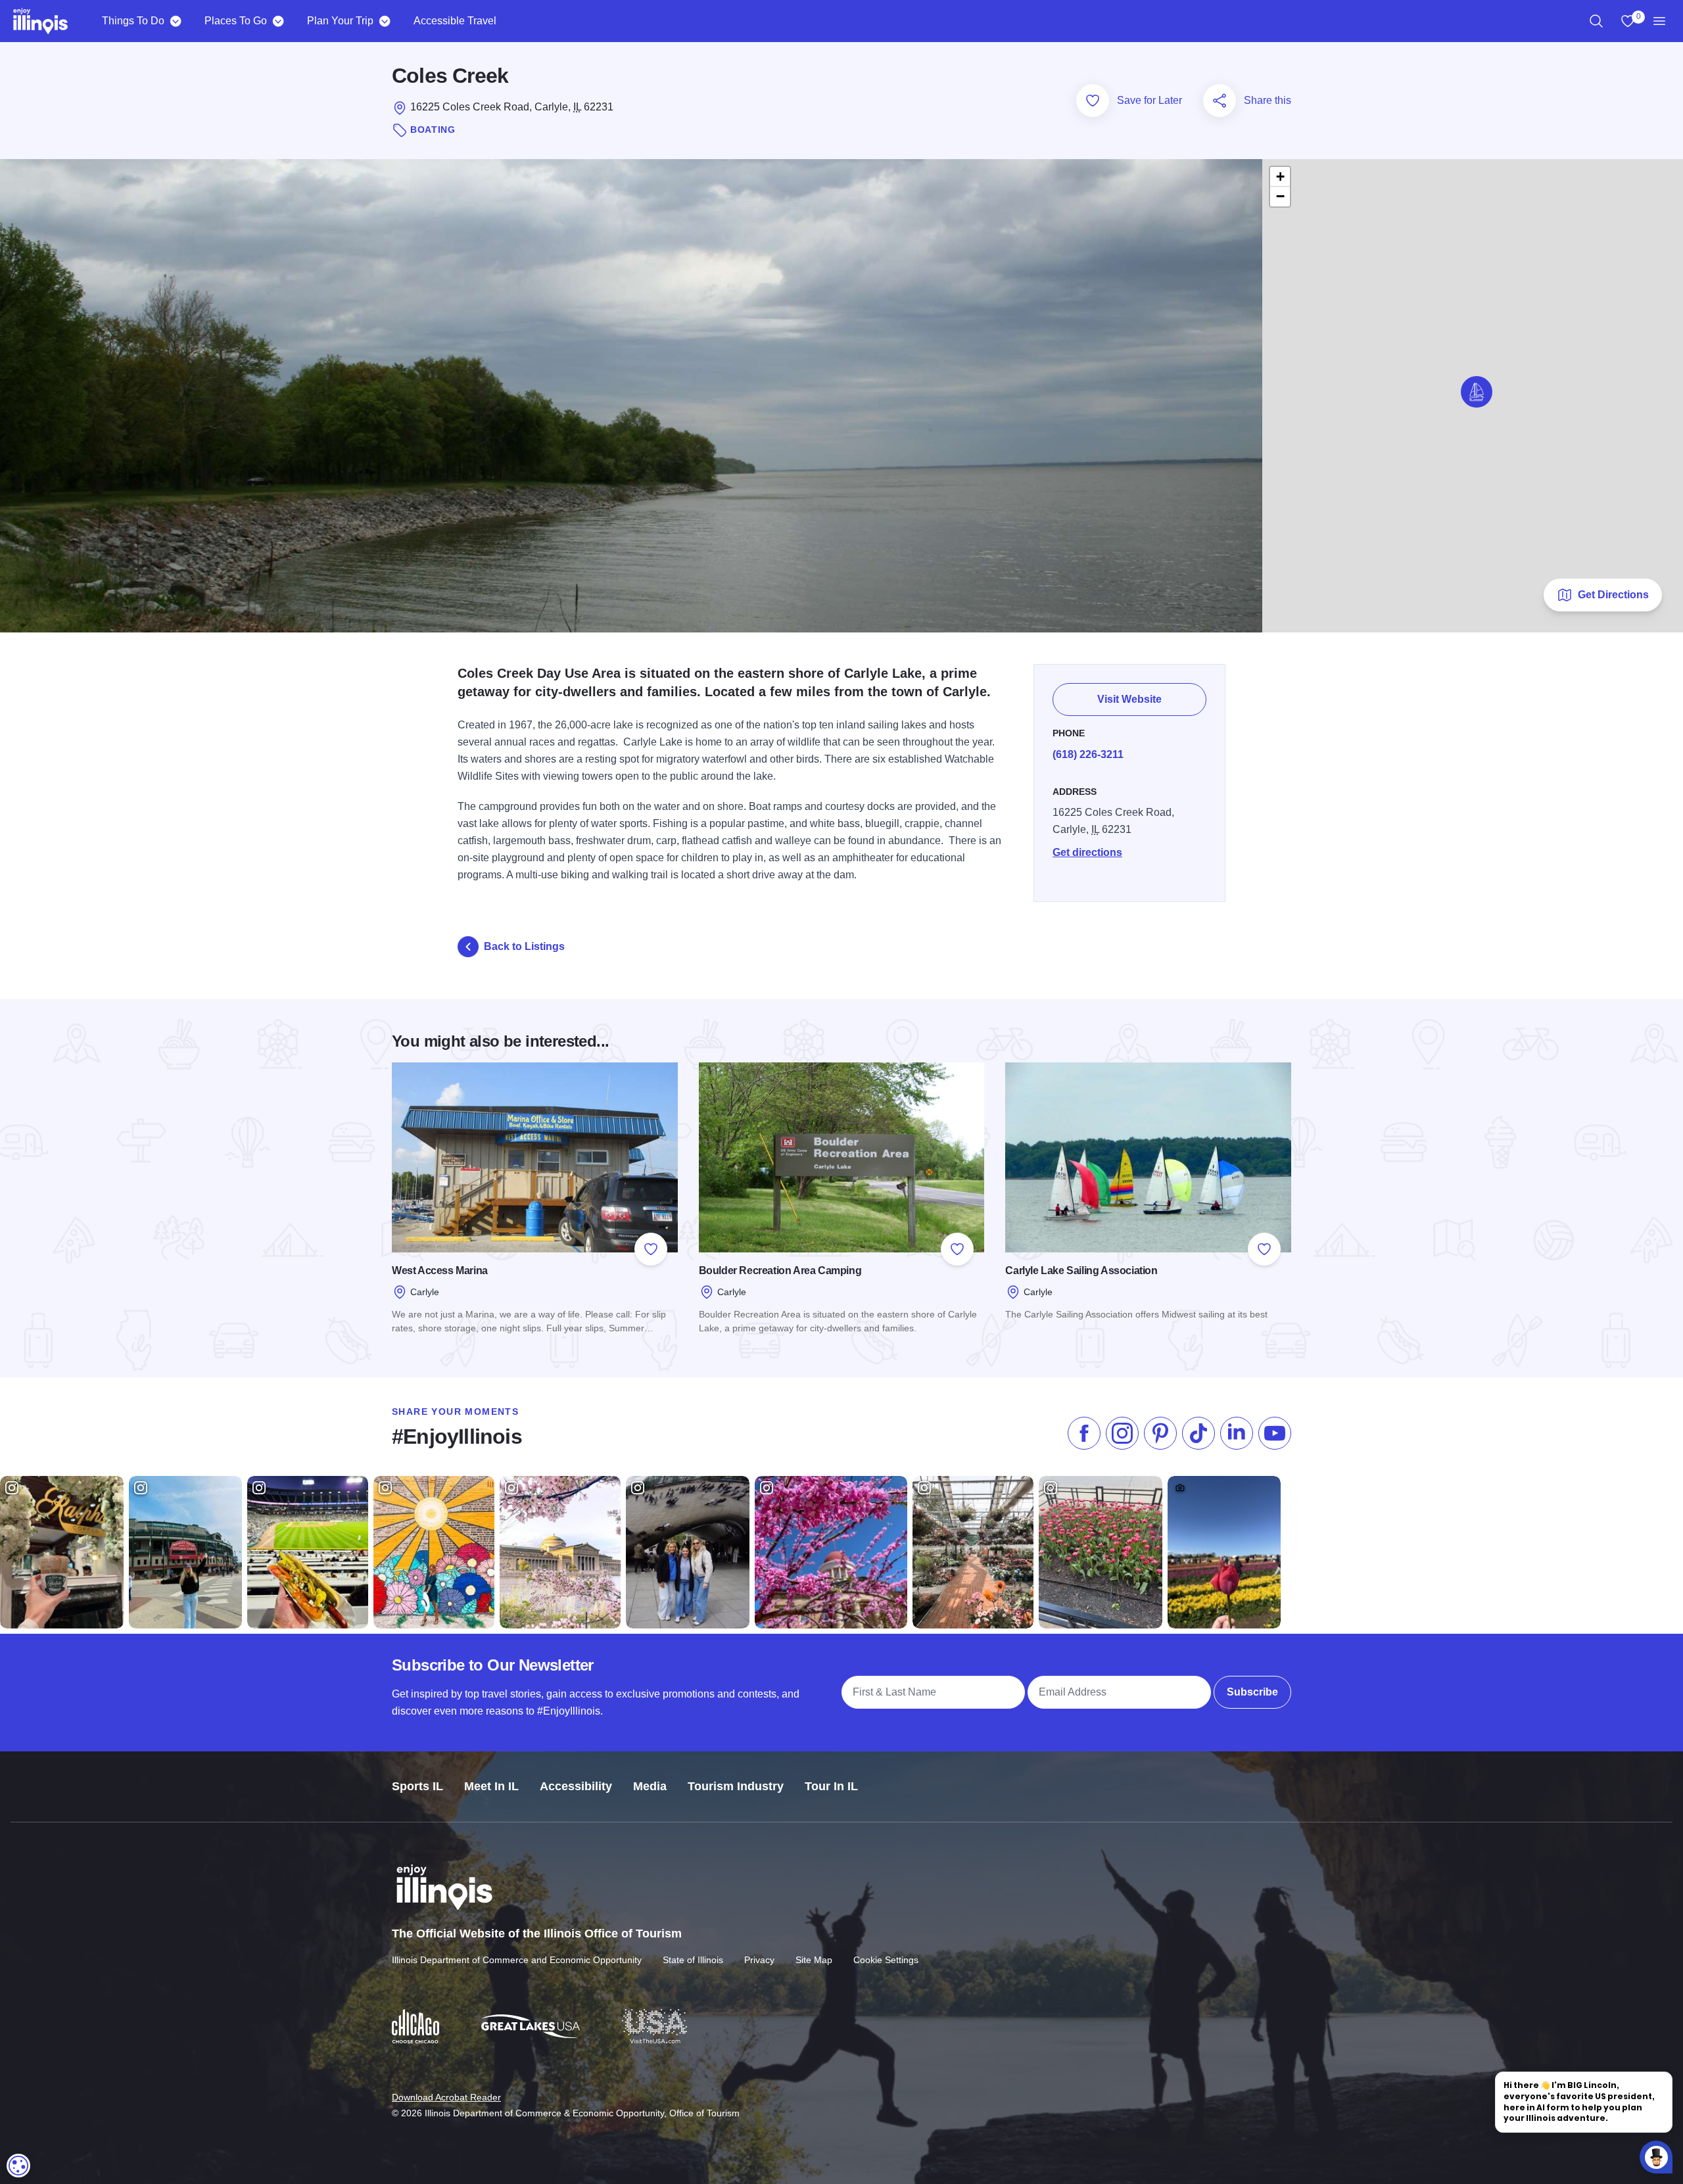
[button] (1477, 392)
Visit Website (1129, 699)
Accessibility (576, 1786)
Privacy (759, 1960)
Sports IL (417, 1786)
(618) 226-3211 (1088, 754)
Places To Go (236, 21)
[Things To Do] (175, 21)
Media (650, 1786)
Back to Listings (524, 946)
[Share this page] (1220, 101)
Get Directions (1613, 595)
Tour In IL (831, 1786)
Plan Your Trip (340, 21)
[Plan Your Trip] (384, 21)
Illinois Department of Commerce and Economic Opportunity (517, 1960)
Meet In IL (491, 1786)
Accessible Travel (455, 21)
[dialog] (18, 2166)
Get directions (1087, 852)
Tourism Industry (736, 1786)
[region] (1596, 21)
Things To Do (133, 21)
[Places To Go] (278, 21)
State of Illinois (693, 1960)
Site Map (814, 1960)
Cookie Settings (886, 1960)
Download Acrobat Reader (446, 2097)
